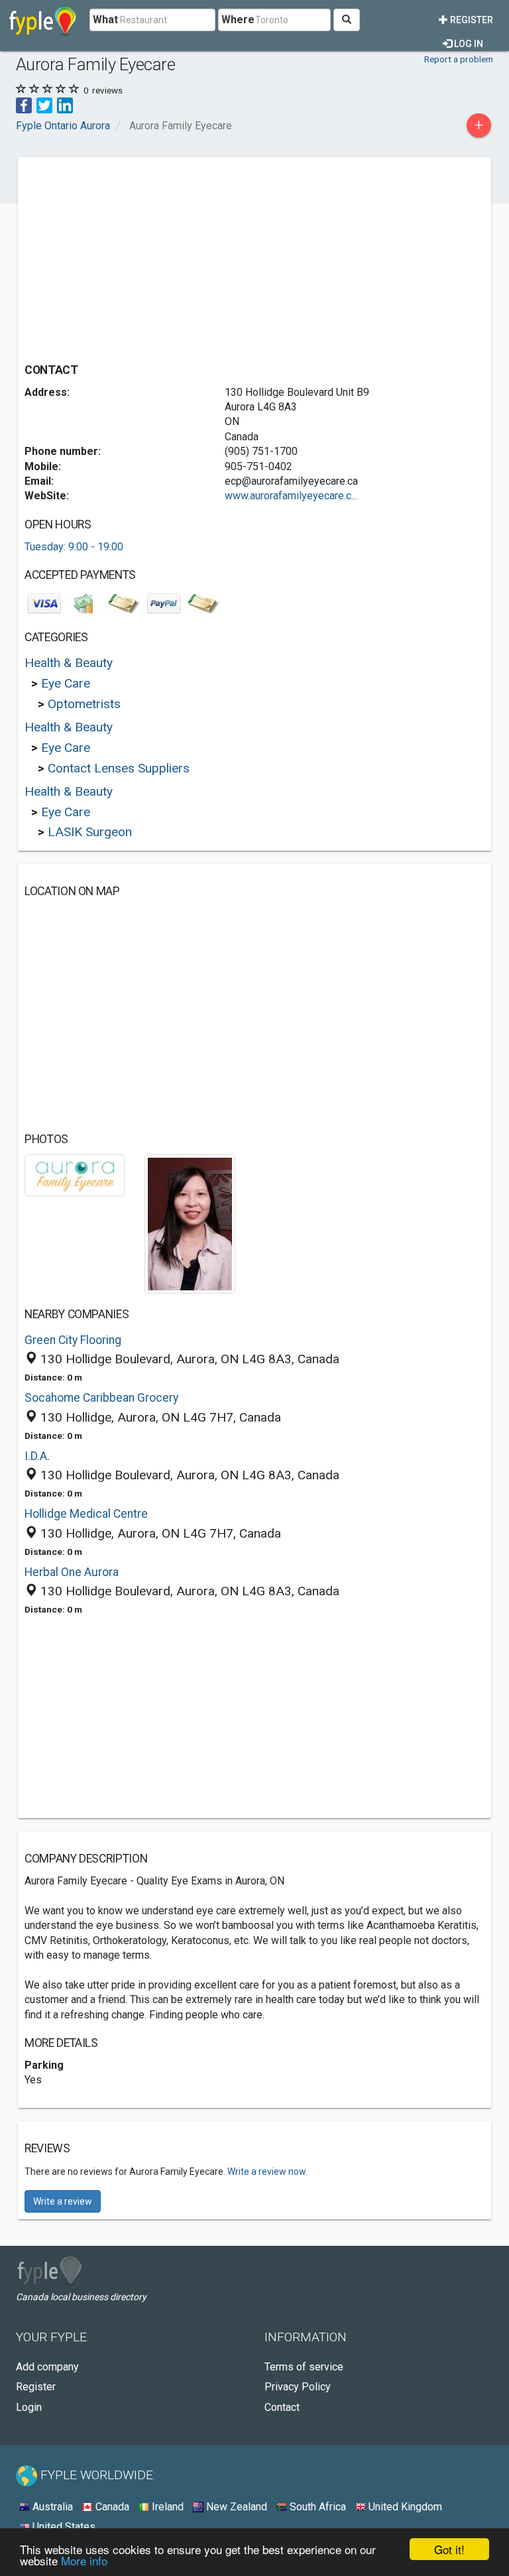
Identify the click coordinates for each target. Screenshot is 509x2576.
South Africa (316, 2507)
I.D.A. (37, 1456)
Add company (47, 2367)
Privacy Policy (298, 2387)
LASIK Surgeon (90, 832)
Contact (282, 2407)
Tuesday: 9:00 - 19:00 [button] (74, 547)
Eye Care (66, 683)
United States (63, 2527)
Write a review (63, 2201)
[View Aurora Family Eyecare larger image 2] (190, 1223)
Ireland (166, 2507)
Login (29, 2407)
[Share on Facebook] (24, 104)
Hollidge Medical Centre (86, 1514)
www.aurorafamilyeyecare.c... (291, 496)
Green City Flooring (73, 1340)
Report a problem (459, 59)
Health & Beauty (69, 663)
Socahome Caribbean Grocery (101, 1398)
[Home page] (43, 20)
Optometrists (84, 704)
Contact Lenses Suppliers (119, 768)
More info (84, 2560)
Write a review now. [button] (267, 2172)
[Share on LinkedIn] (65, 104)
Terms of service (304, 2367)
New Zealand (235, 2507)
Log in (468, 44)
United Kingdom (404, 2507)
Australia (51, 2507)
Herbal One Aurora (72, 1572)
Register (471, 20)
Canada (111, 2507)
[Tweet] (44, 104)
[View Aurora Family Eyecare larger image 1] (75, 1175)
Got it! (449, 2549)
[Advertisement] (136, 257)
